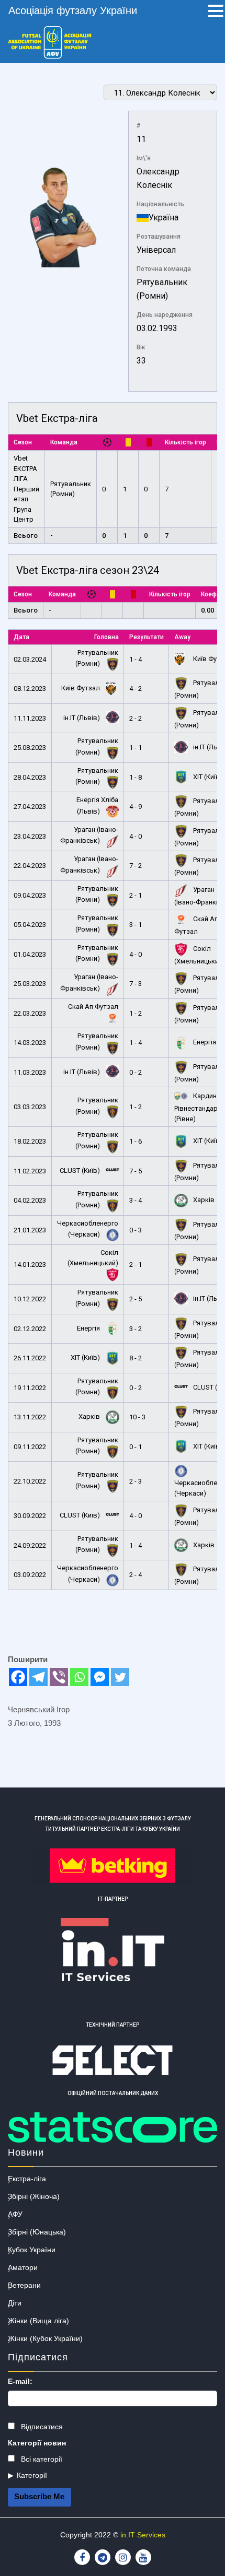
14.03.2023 (30, 1043)
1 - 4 (136, 659)
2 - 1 (136, 895)
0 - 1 (136, 1447)
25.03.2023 (30, 984)
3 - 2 (136, 1329)
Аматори (23, 2267)
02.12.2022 (30, 1329)
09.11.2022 (30, 1447)
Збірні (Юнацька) (37, 2232)
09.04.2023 (30, 895)
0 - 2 (136, 1072)
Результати (147, 637)
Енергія (204, 1042)
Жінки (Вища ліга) (38, 2321)
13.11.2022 (30, 1417)
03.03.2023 (30, 1107)
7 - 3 (136, 984)
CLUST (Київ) (81, 1171)
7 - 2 (136, 866)
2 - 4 (136, 1575)
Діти (15, 2303)
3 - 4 (136, 1200)
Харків (203, 1200)
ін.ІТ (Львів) (82, 718)
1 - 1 (136, 748)
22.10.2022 (30, 1481)
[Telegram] (38, 1677)
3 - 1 (136, 925)
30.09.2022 (30, 1516)
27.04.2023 (30, 807)
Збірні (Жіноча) (34, 2196)
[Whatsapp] (79, 1677)
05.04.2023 (30, 925)
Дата (21, 637)
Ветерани (24, 2285)
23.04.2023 (30, 836)
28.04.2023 (30, 777)
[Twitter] (120, 1677)
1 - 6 (136, 1141)
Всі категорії (41, 2459)
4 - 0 (136, 836)
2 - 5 (136, 1299)
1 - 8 (136, 777)
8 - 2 (136, 1358)
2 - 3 (136, 1481)
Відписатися (41, 2427)
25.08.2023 (30, 748)
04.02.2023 (30, 1200)
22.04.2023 (30, 866)
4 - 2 (136, 689)
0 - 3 (136, 1230)
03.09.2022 (30, 1575)
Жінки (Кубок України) (45, 2338)
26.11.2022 (30, 1358)
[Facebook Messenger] (100, 1677)
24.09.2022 (30, 1545)
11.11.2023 (30, 718)
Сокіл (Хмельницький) (93, 1258)
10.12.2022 (30, 1299)
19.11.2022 (30, 1388)
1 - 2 (136, 1013)
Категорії (32, 2475)
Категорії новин (37, 2443)
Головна (106, 637)
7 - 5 (136, 1171)
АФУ (15, 2214)
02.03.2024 (30, 659)
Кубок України (32, 2250)
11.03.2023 (30, 1072)
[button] (216, 12)
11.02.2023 (30, 1171)
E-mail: (20, 2381)
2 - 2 (136, 718)
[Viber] (59, 1677)
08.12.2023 (30, 689)
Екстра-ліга (27, 2179)
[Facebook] (18, 1677)
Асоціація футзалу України (73, 10)
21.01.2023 (30, 1230)
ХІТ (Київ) (207, 777)
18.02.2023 (30, 1141)
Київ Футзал (81, 688)
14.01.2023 (30, 1265)
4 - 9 (136, 807)
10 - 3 (137, 1417)
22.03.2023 (30, 1013)
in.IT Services (143, 2535)
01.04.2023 (30, 954)
